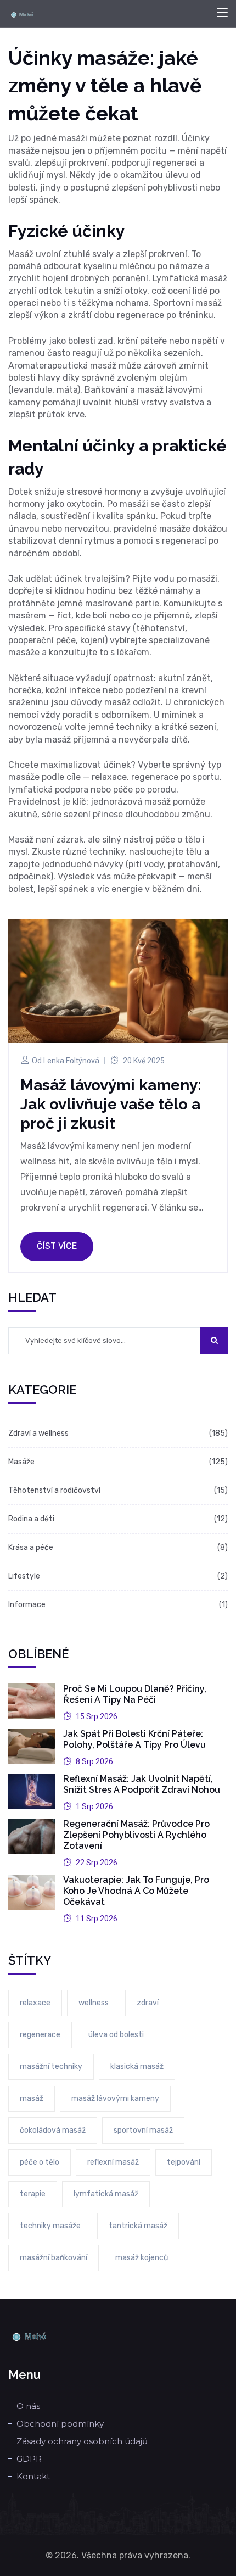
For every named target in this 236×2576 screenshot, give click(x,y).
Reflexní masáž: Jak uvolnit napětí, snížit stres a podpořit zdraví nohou (142, 1784)
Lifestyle (24, 1576)
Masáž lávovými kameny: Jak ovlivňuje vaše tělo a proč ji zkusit (111, 1104)
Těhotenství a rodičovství (54, 1490)
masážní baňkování (54, 2258)
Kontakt (33, 2476)
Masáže (21, 1462)
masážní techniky (51, 2067)
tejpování (184, 2162)
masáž (32, 2098)
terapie (33, 2194)
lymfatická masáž (106, 2194)
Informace (27, 1605)
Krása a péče (31, 1548)
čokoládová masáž (53, 2130)
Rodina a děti (31, 1519)
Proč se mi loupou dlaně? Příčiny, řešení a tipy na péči (135, 1694)
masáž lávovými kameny (115, 2098)
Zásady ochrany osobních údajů (82, 2441)
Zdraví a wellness (38, 1433)
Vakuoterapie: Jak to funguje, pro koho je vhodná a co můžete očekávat (136, 1891)
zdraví (148, 2003)
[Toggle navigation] (222, 13)
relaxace (35, 2003)
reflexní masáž (113, 2162)
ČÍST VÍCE (57, 1246)
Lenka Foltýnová (71, 1061)
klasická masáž (137, 2067)
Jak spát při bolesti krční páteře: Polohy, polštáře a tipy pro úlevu (134, 1739)
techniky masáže (50, 2226)
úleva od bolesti (116, 2035)
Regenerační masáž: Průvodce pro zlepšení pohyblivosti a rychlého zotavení (136, 1835)
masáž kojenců (142, 2258)
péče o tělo (40, 2162)
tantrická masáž (138, 2226)
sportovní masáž (143, 2130)
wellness (94, 2003)
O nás (28, 2406)
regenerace (40, 2035)
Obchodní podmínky (60, 2424)
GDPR (29, 2459)
